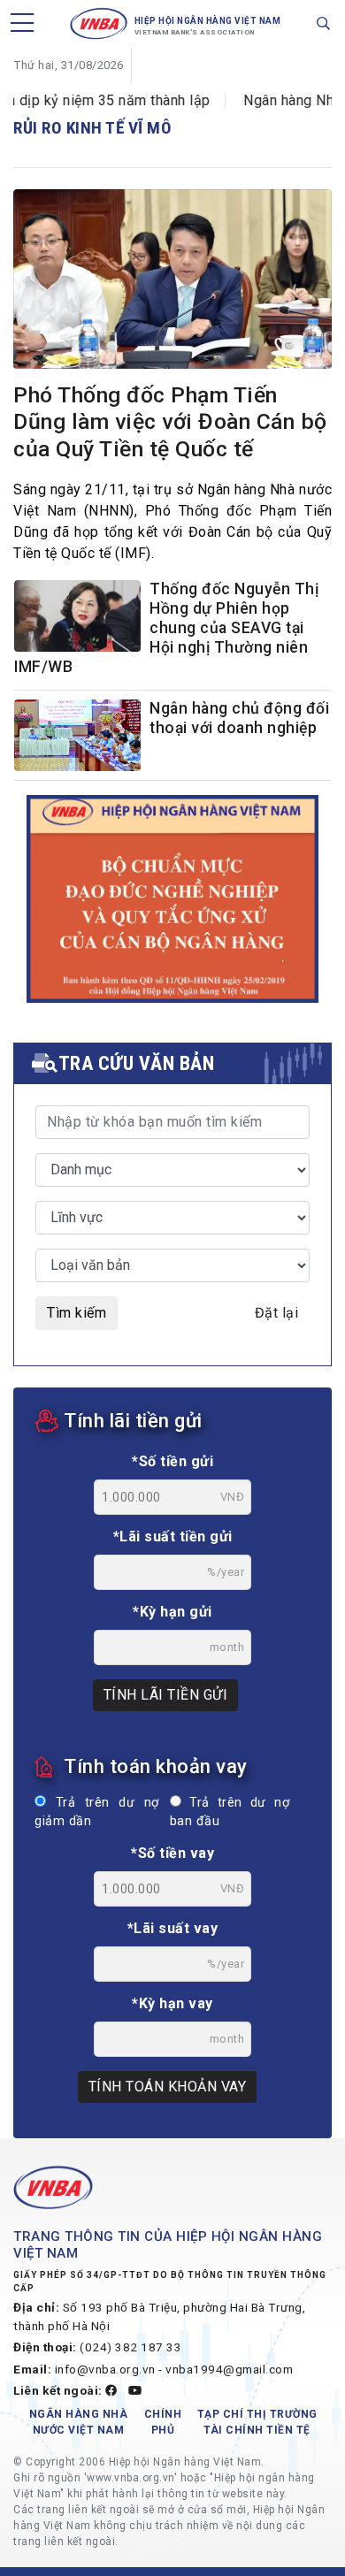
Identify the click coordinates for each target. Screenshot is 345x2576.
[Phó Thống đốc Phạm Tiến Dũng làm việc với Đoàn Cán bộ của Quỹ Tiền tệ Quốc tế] (172, 282)
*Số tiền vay (172, 1853)
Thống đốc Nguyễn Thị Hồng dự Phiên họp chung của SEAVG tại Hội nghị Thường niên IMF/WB (166, 628)
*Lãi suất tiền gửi (173, 1536)
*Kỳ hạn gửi (172, 1612)
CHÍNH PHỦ (163, 2422)
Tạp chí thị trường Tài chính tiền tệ (257, 2422)
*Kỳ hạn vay (172, 2003)
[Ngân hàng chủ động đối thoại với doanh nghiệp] (77, 738)
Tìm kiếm (77, 1313)
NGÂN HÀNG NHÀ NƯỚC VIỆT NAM (79, 2422)
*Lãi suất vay (173, 1928)
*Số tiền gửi (172, 1461)
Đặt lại (277, 1313)
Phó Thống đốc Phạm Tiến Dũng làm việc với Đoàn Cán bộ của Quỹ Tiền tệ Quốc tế (170, 422)
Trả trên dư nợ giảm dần (97, 1812)
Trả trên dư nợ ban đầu (230, 1812)
